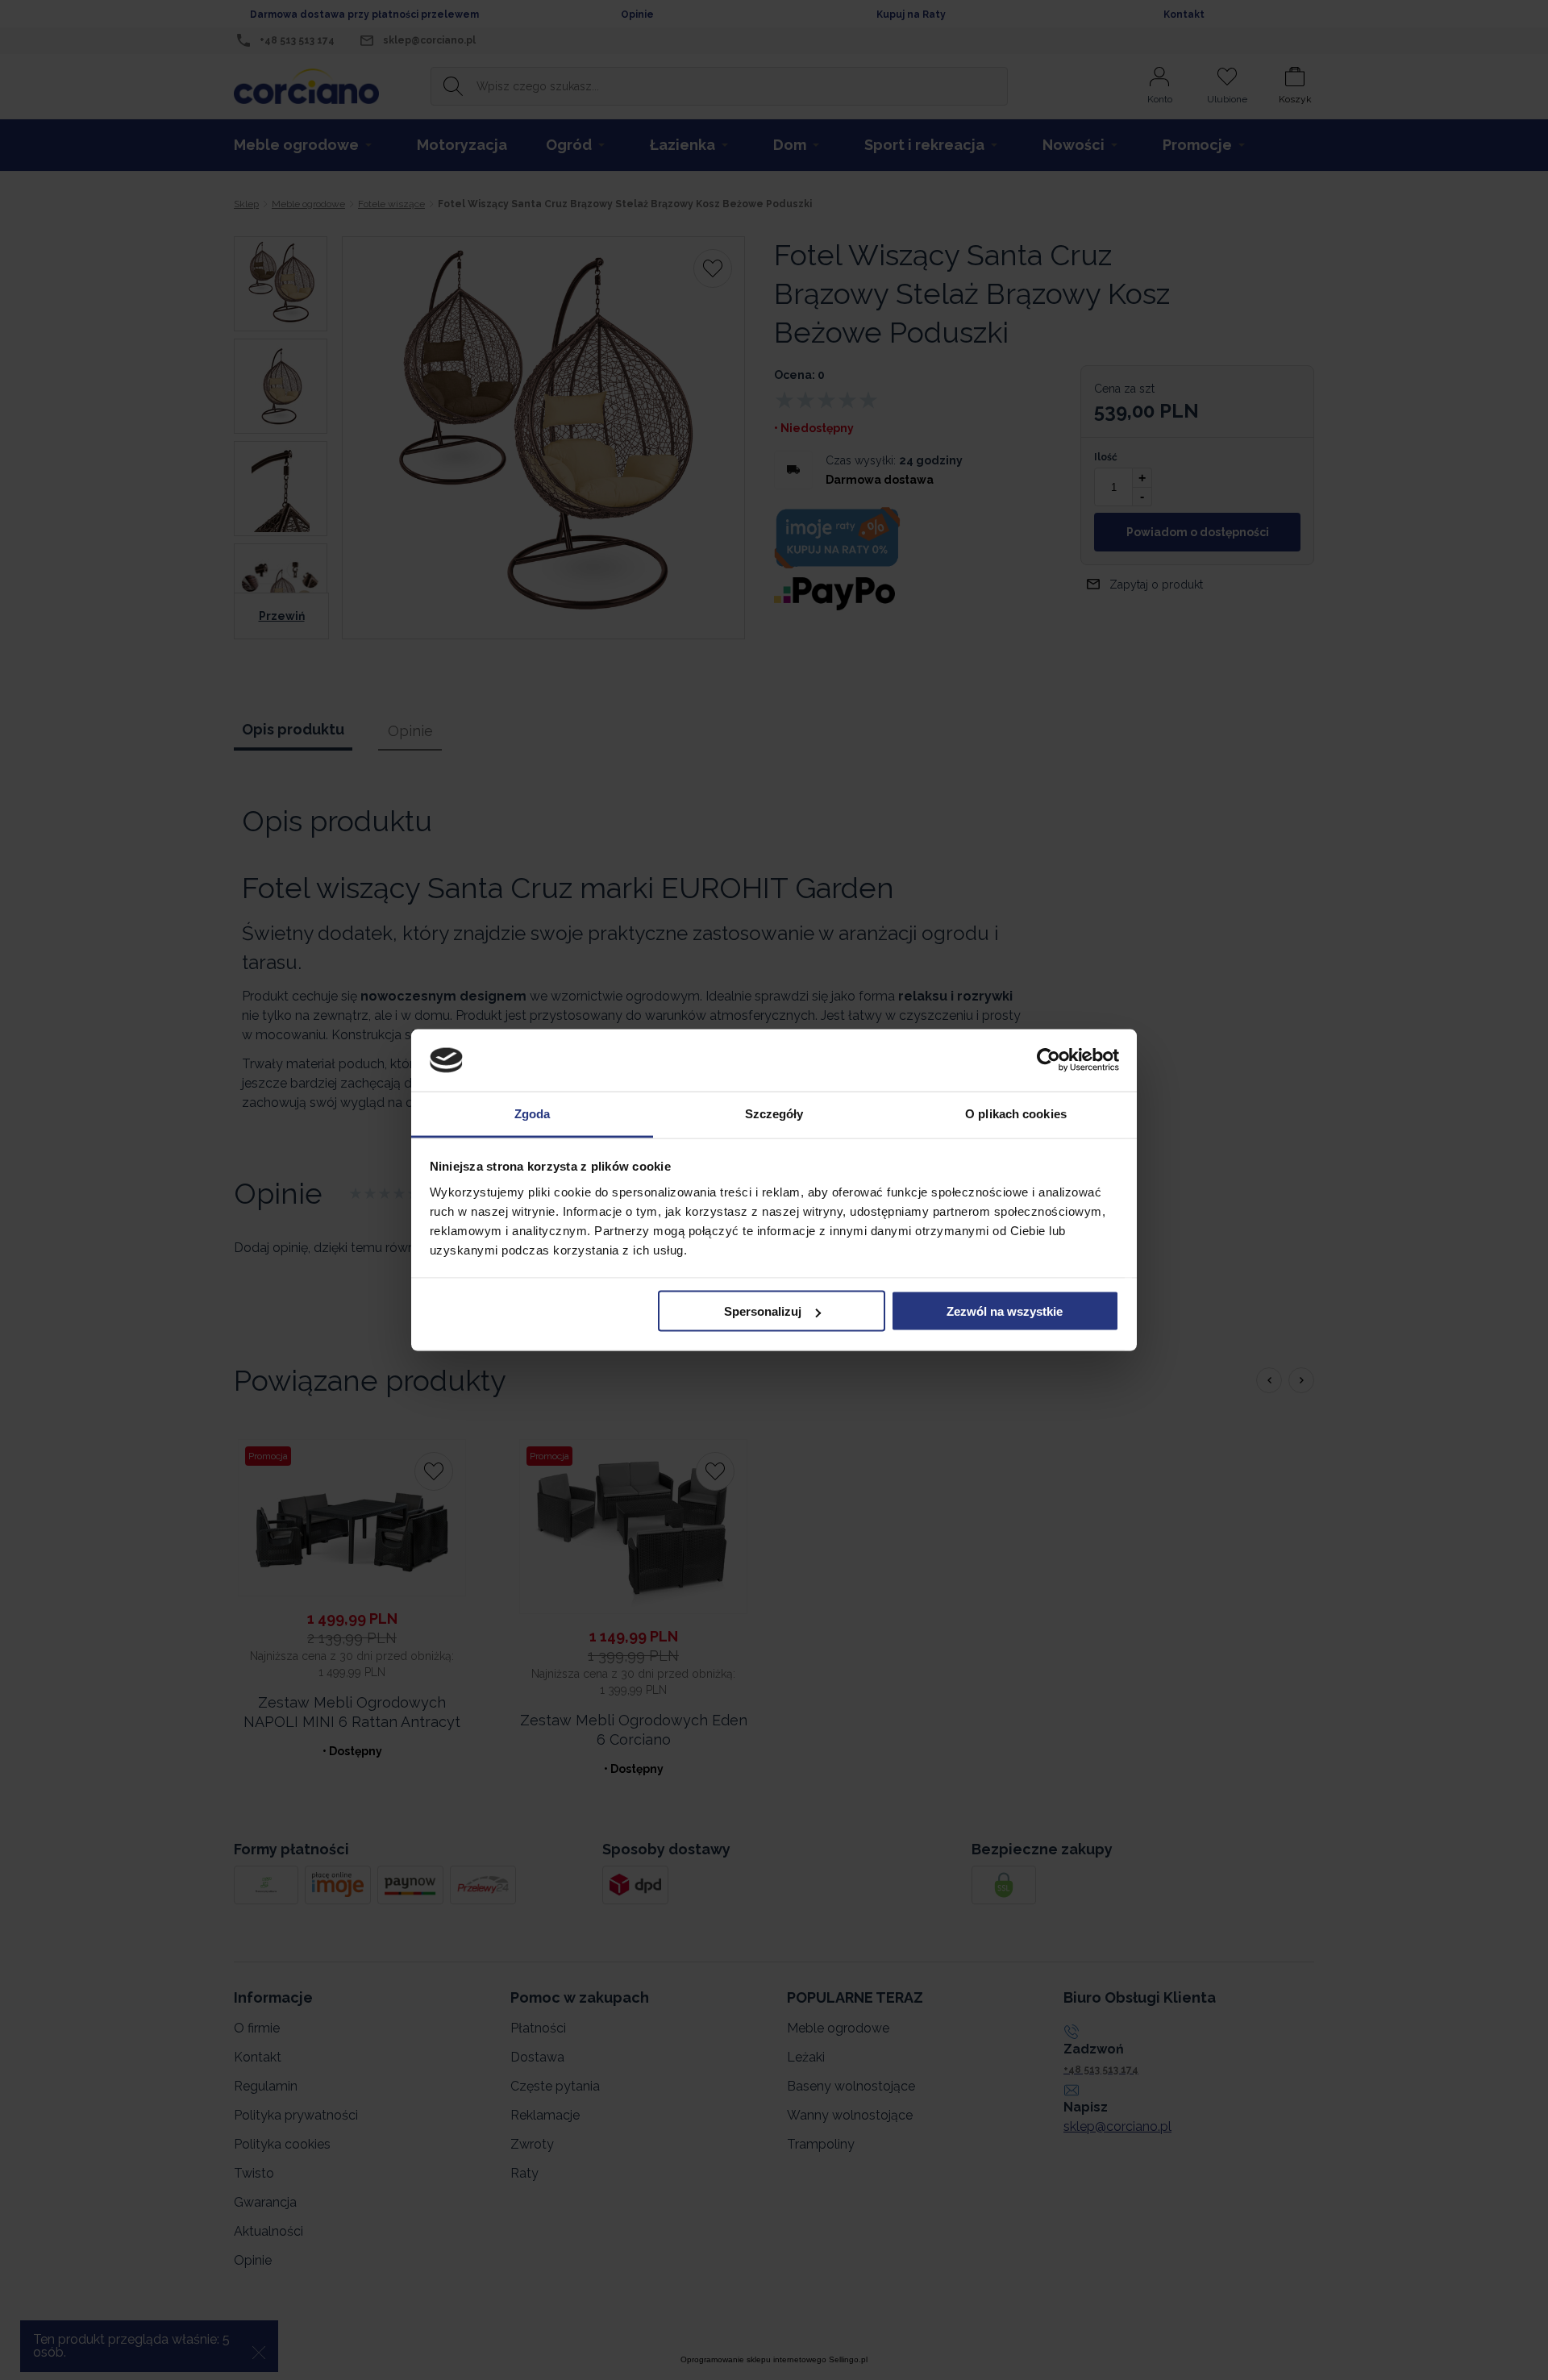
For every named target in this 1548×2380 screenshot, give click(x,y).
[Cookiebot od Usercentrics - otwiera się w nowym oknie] (1049, 1060)
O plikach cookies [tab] (1016, 1113)
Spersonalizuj (763, 1311)
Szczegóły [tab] (774, 1113)
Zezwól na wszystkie (1005, 1311)
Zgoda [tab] (533, 1113)
